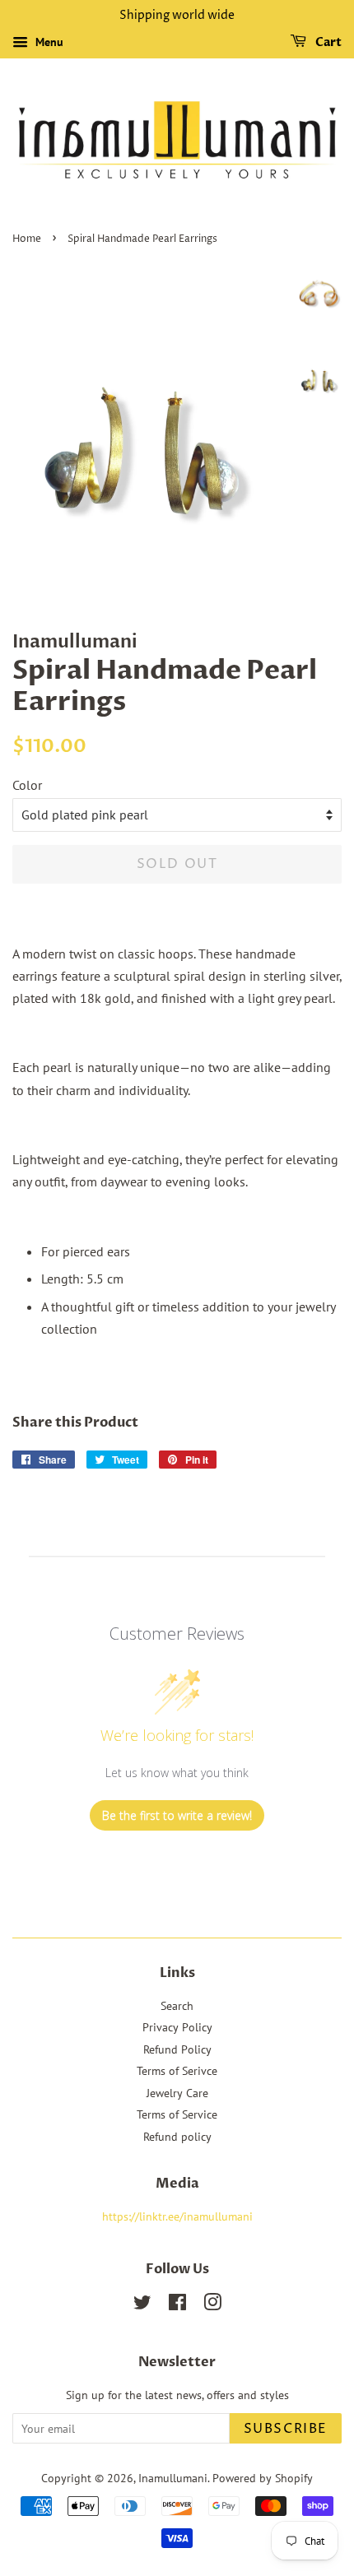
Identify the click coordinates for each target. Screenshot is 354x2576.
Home (27, 239)
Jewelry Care (177, 2093)
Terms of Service (177, 2114)
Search (177, 2006)
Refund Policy (177, 2049)
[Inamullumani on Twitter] (142, 2305)
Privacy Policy (177, 2027)
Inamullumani (173, 2478)
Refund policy (177, 2137)
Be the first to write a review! (177, 1815)
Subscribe (286, 2429)
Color (27, 785)
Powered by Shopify (263, 2478)
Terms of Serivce (177, 2071)
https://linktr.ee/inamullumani (177, 2216)
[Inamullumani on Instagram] (212, 2305)
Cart (327, 42)
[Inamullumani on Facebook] (177, 2305)
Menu (48, 42)
